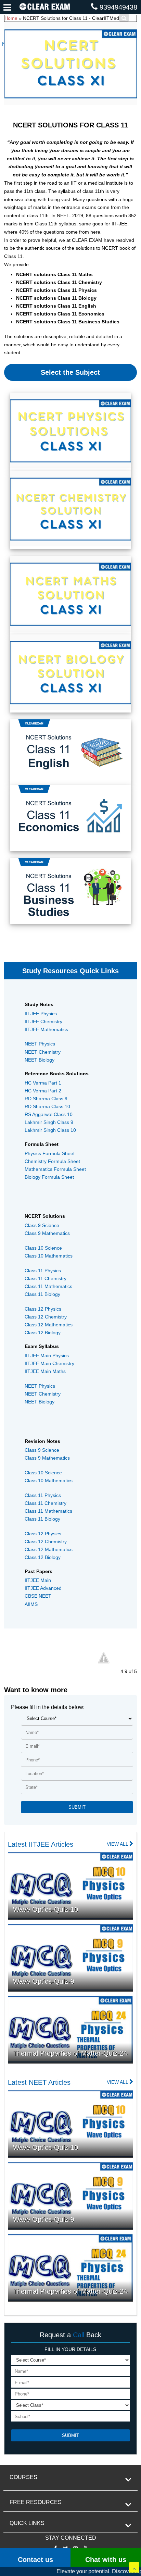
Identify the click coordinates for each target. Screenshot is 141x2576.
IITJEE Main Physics (47, 1355)
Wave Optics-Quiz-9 (44, 1981)
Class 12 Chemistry (46, 1317)
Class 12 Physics (43, 1309)
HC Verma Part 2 (43, 1091)
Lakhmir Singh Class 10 (50, 1130)
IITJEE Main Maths (45, 1371)
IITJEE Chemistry (43, 1021)
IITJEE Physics (41, 1014)
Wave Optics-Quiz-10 (46, 1909)
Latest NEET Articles (39, 2082)
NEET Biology (40, 1060)
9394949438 (118, 7)
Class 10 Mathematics (49, 1256)
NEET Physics (40, 1044)
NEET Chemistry (43, 1052)
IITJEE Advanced (43, 1588)
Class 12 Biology (43, 1333)
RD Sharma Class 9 (46, 1099)
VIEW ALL (118, 1844)
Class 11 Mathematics (48, 1286)
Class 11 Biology (42, 1294)
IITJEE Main (38, 1580)
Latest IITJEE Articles (41, 1844)
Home (11, 18)
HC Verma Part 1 (43, 1083)
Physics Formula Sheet (50, 1153)
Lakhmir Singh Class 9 (49, 1122)
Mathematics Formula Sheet (55, 1169)
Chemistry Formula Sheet (52, 1161)
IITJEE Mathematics (46, 1029)
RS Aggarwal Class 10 (49, 1114)
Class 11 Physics (43, 1271)
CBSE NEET (38, 1596)
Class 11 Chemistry (46, 1278)
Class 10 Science (43, 1248)
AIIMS (31, 1604)
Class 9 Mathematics (47, 1233)
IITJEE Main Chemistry (49, 1363)
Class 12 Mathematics (49, 1325)
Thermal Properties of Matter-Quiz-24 (70, 2053)
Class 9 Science (42, 1225)
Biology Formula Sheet (49, 1177)
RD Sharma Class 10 (47, 1106)
